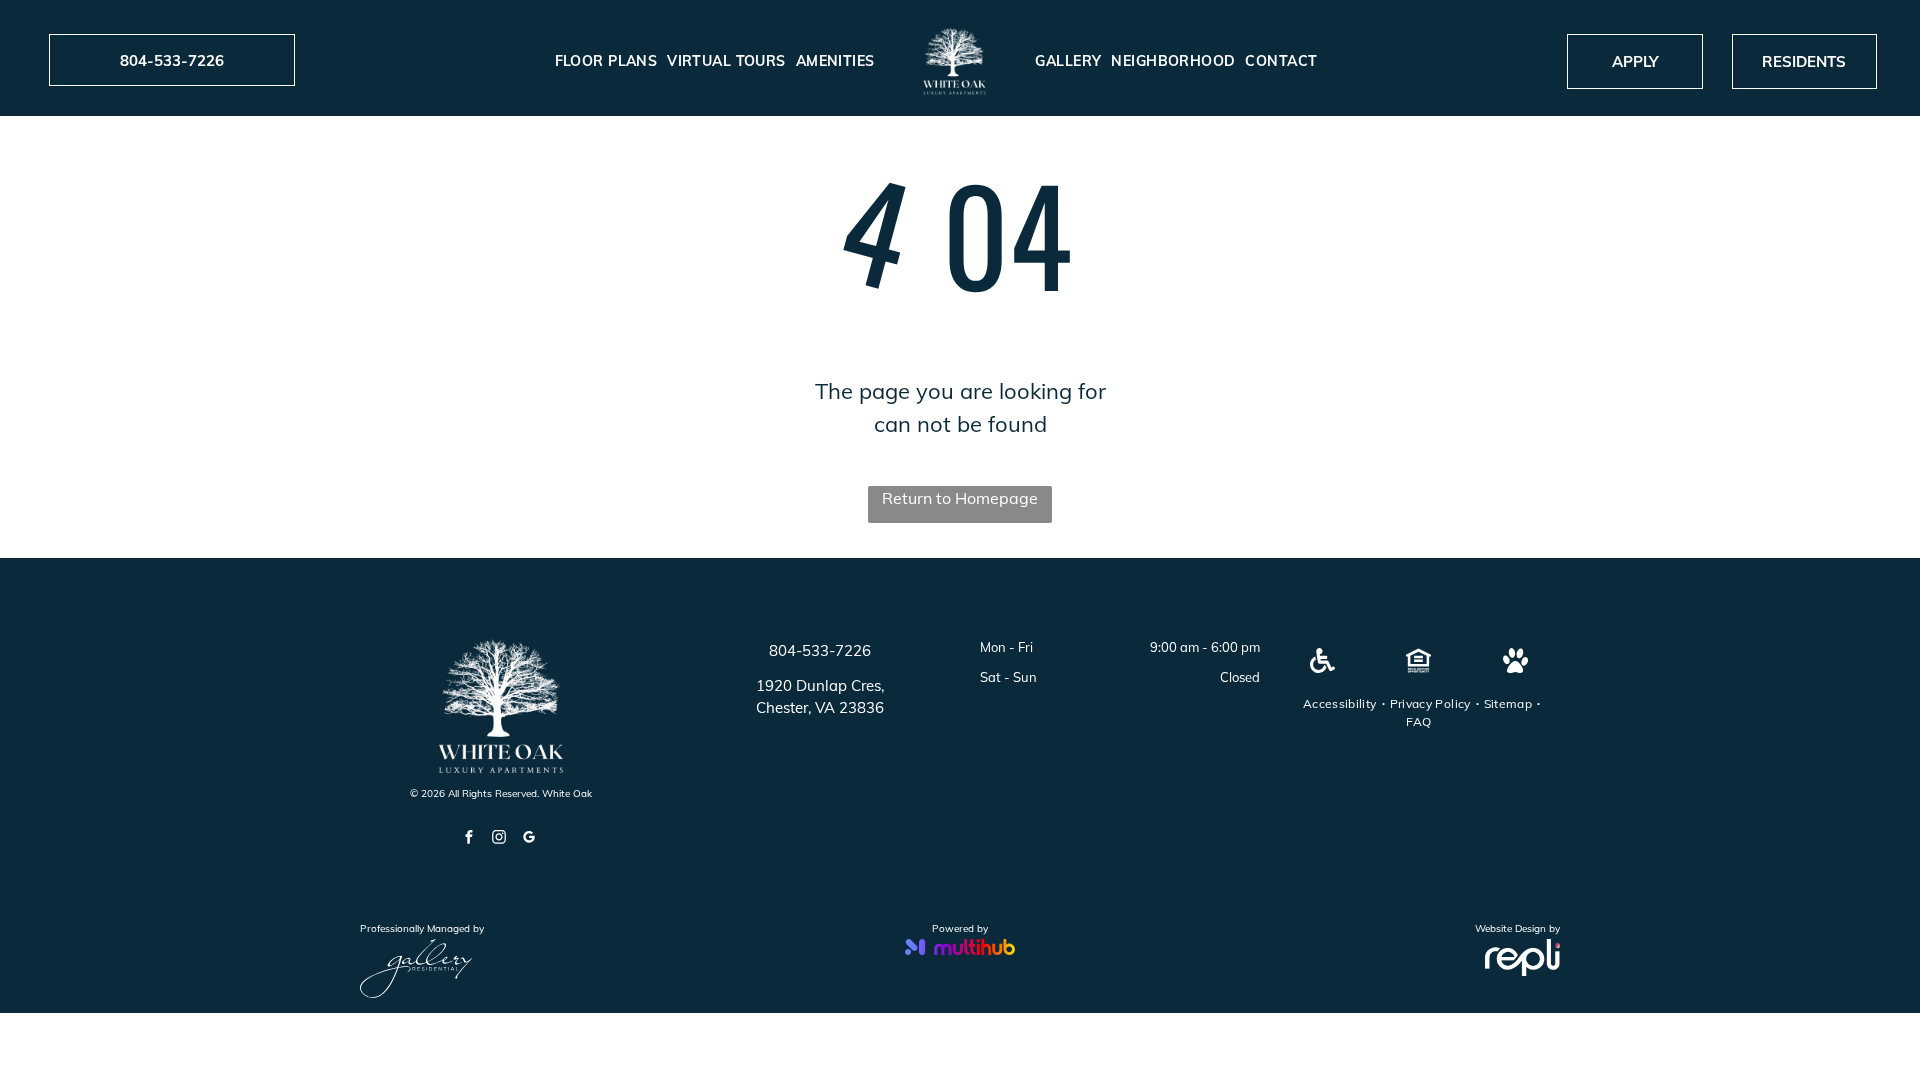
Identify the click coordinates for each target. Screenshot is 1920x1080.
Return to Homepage (960, 498)
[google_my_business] (529, 839)
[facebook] (469, 839)
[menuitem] (606, 61)
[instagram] (499, 839)
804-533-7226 (820, 650)
